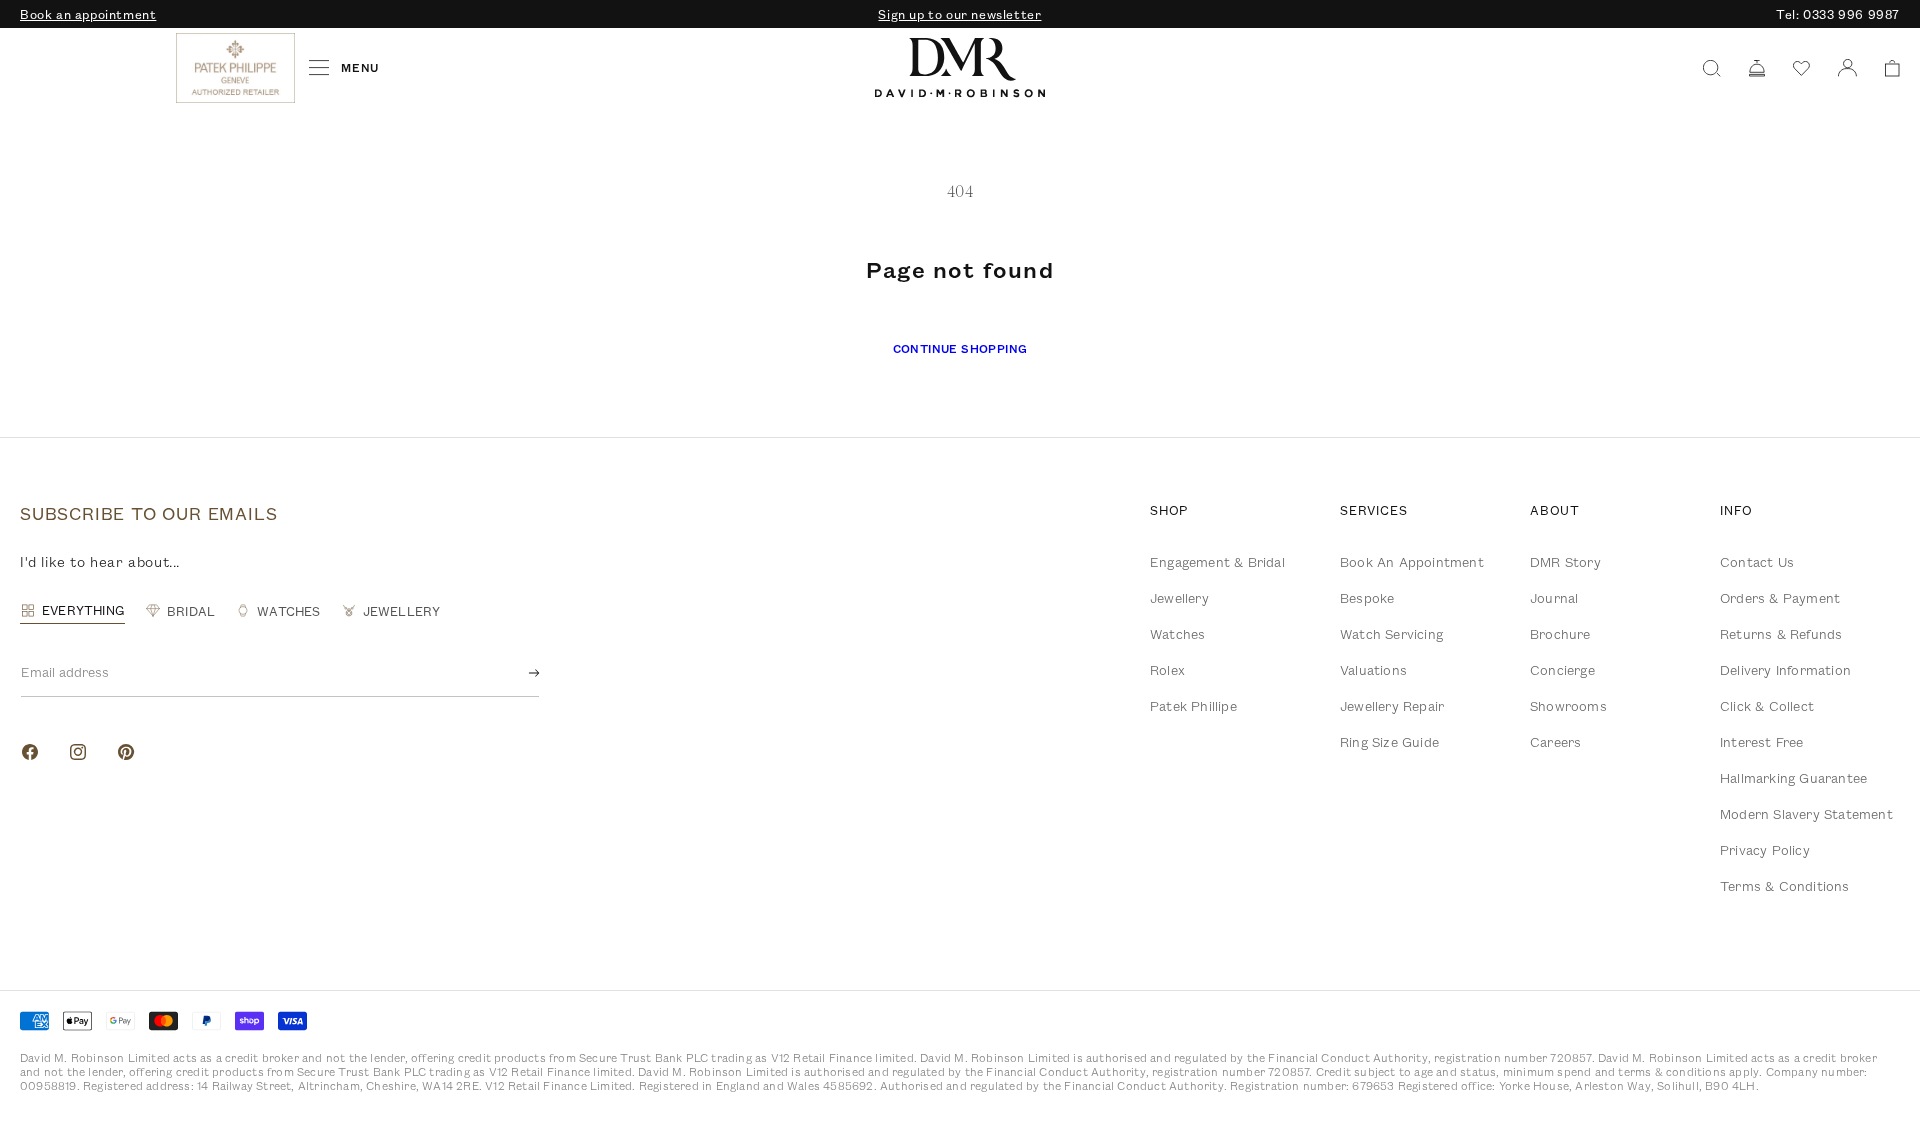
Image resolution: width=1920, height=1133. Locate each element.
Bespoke (1367, 598)
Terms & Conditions (1785, 886)
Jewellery (1179, 598)
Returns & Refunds (1781, 634)
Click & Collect (1767, 706)
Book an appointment (88, 14)
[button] (1885, 68)
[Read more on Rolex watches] (95, 68)
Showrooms (1568, 706)
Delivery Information (1785, 670)
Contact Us (1757, 562)
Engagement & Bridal (1217, 562)
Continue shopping (960, 348)
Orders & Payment (1780, 598)
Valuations (1373, 670)
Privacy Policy (1765, 850)
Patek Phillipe (1193, 706)
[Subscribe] (518, 673)
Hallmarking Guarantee (1793, 778)
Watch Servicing (1391, 634)
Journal (1554, 598)
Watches (1177, 634)
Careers (1555, 742)
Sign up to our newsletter (959, 14)
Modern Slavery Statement (1806, 814)
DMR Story (1565, 562)
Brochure (1560, 634)
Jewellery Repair (1392, 706)
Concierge (1562, 670)
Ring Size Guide (1389, 742)
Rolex (1167, 670)
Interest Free (1762, 742)
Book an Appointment (1412, 562)
